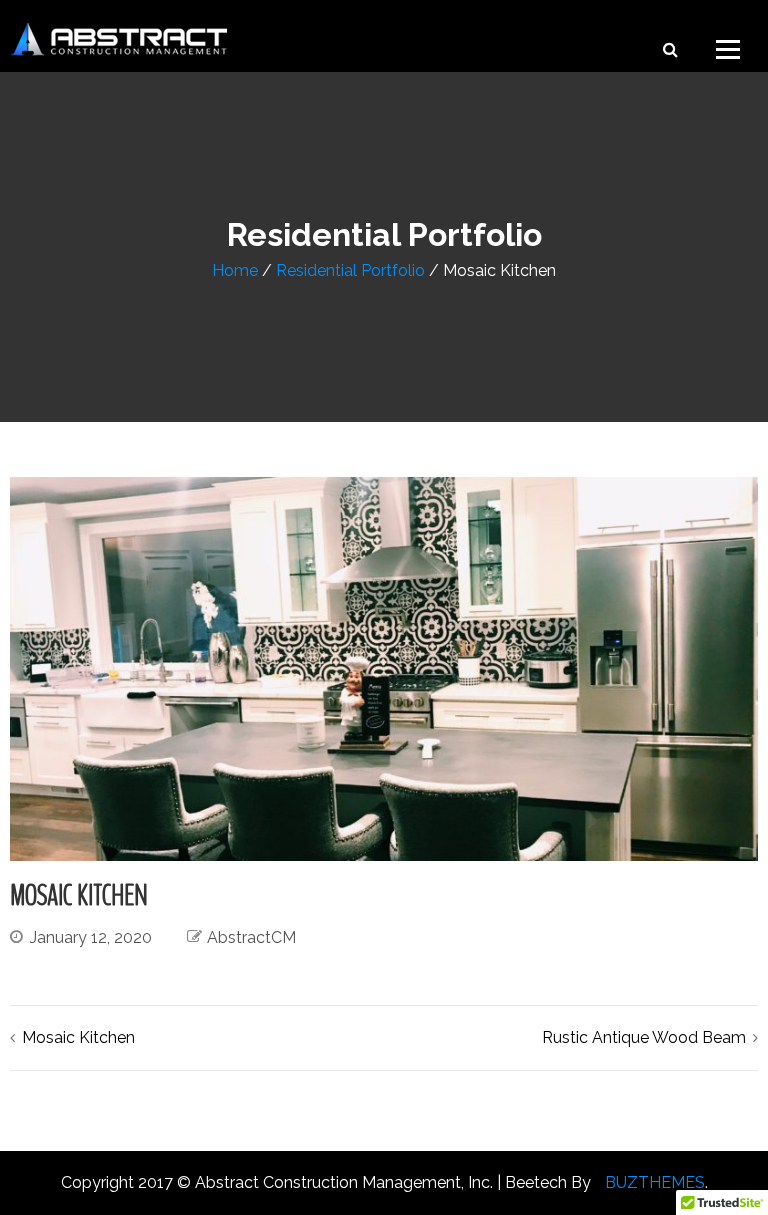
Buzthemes (655, 1182)
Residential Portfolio (350, 270)
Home (235, 270)
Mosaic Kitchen (78, 1037)
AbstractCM (251, 937)
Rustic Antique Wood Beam (644, 1037)
